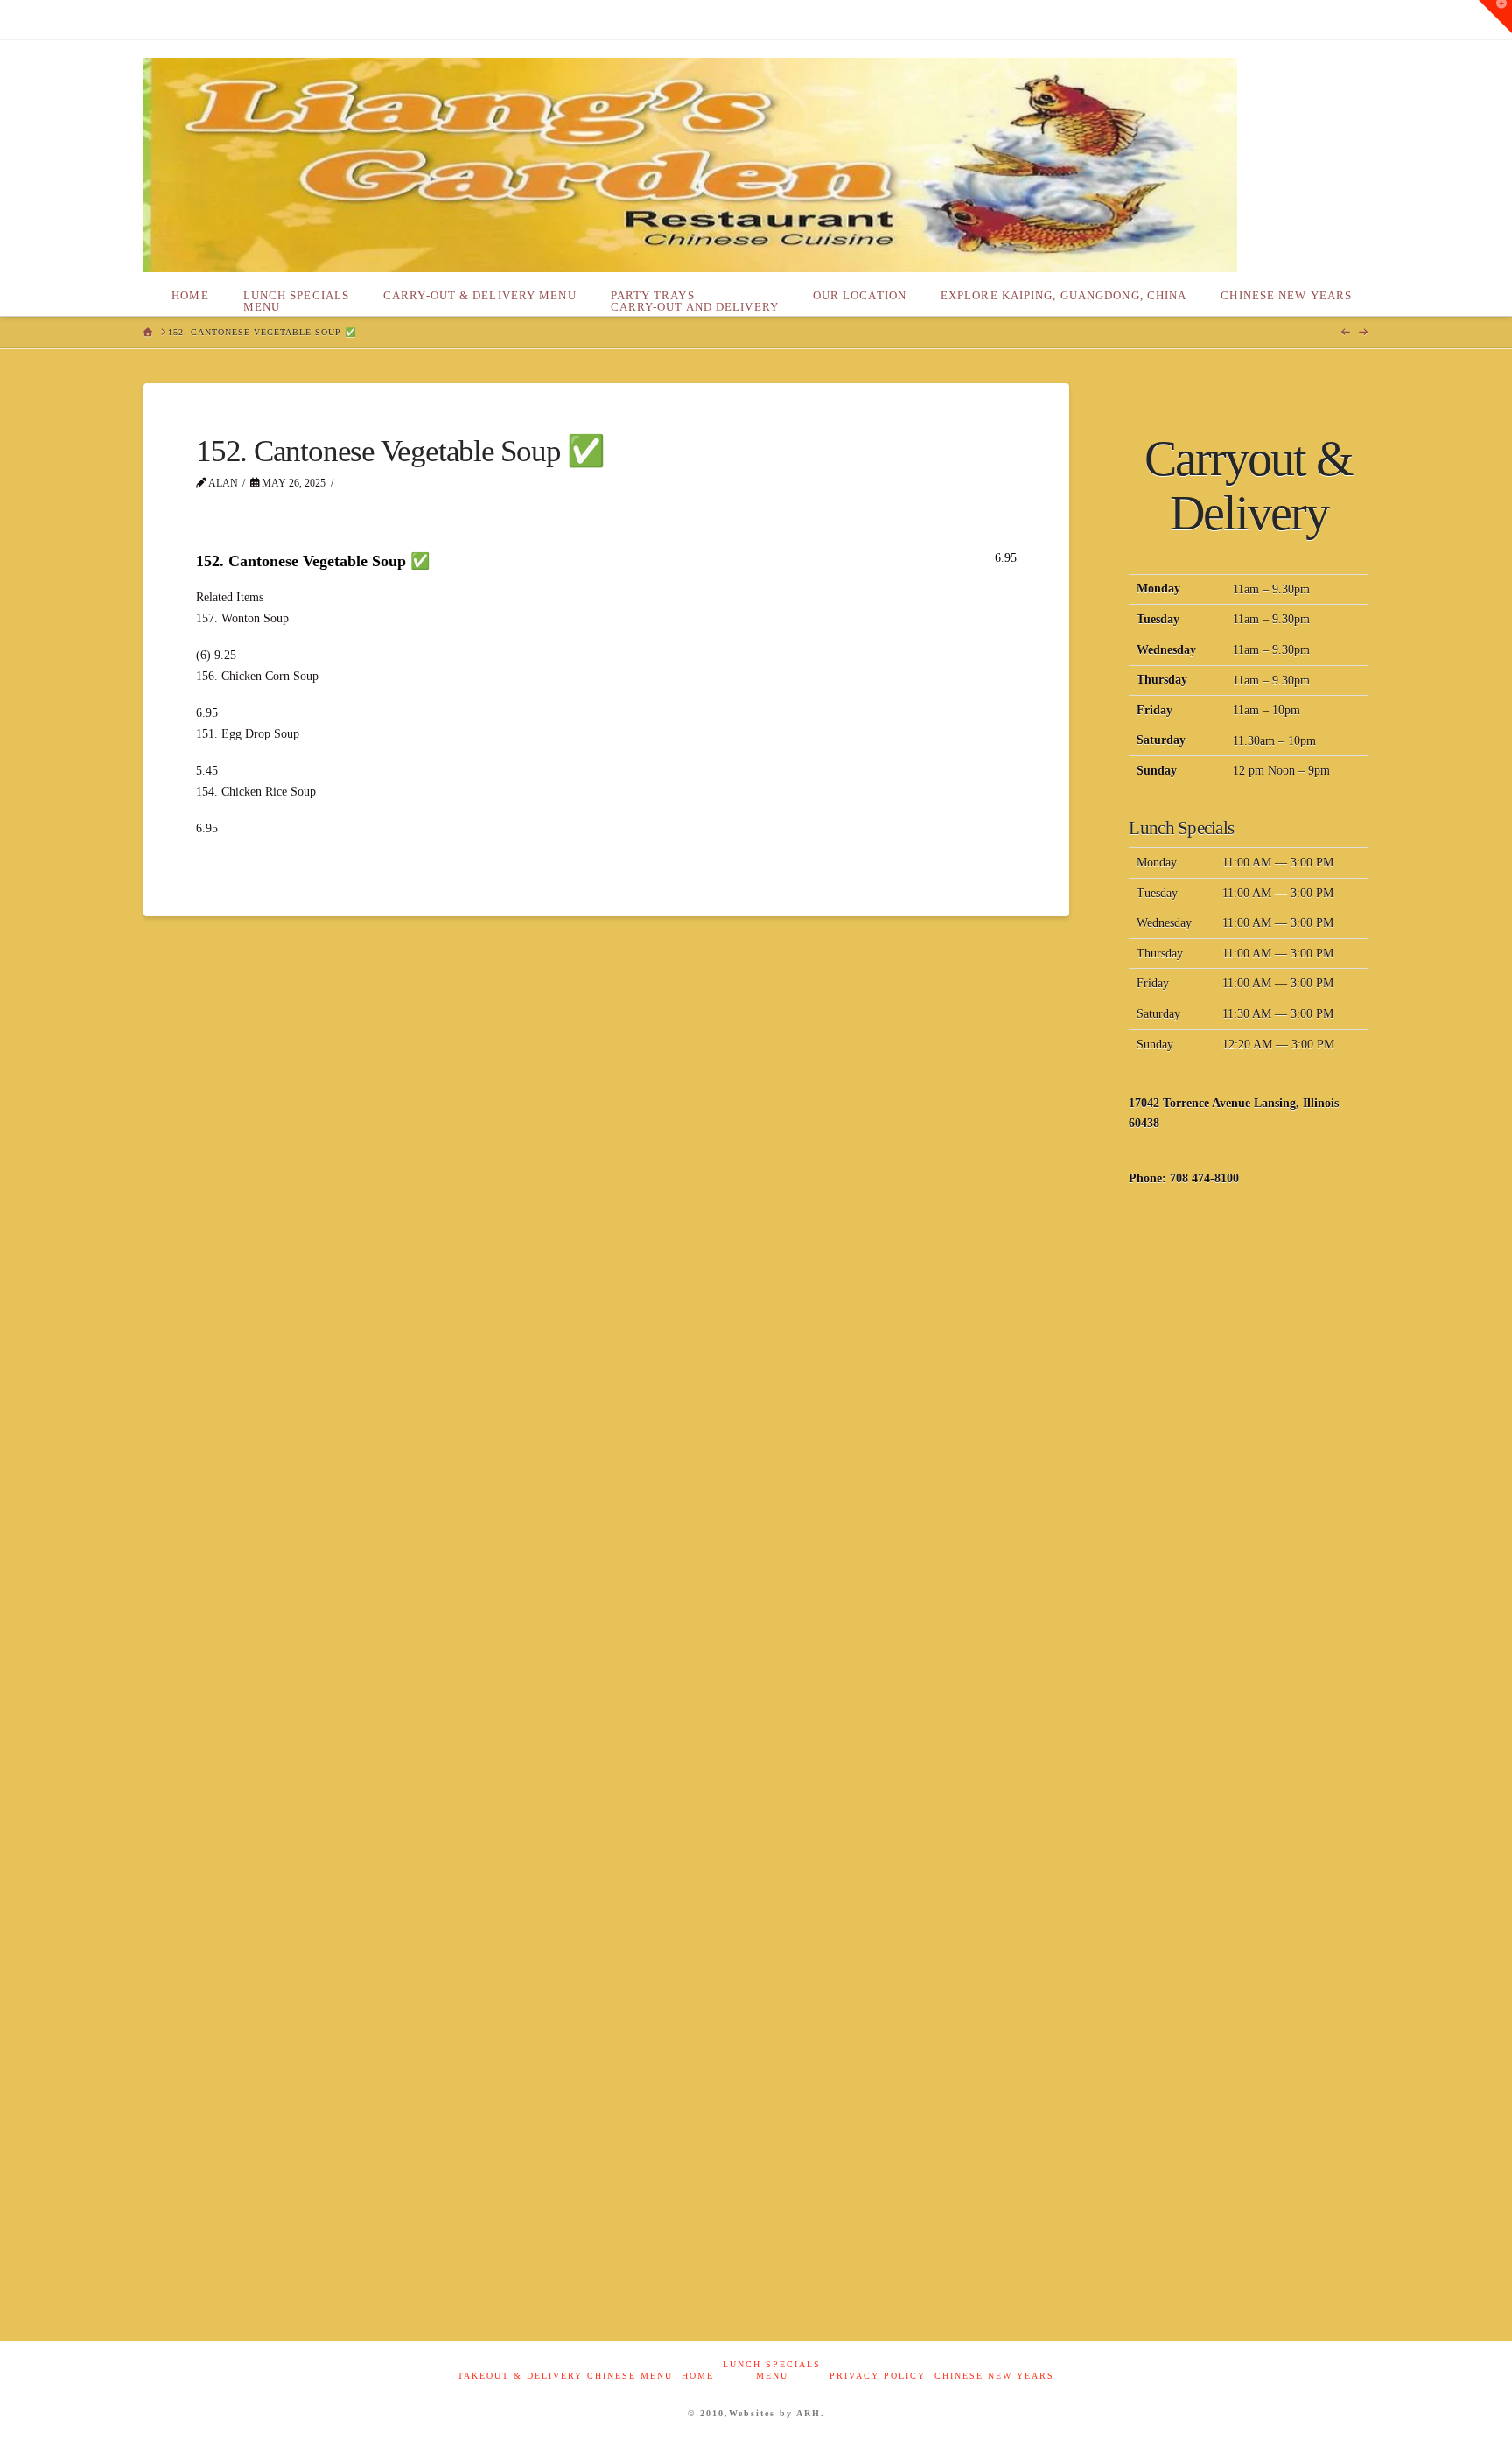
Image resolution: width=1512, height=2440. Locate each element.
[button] (1495, 17)
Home (698, 2376)
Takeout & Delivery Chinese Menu (565, 2376)
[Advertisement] (1249, 1485)
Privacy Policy (878, 2376)
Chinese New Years (994, 2376)
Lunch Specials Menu (772, 2370)
